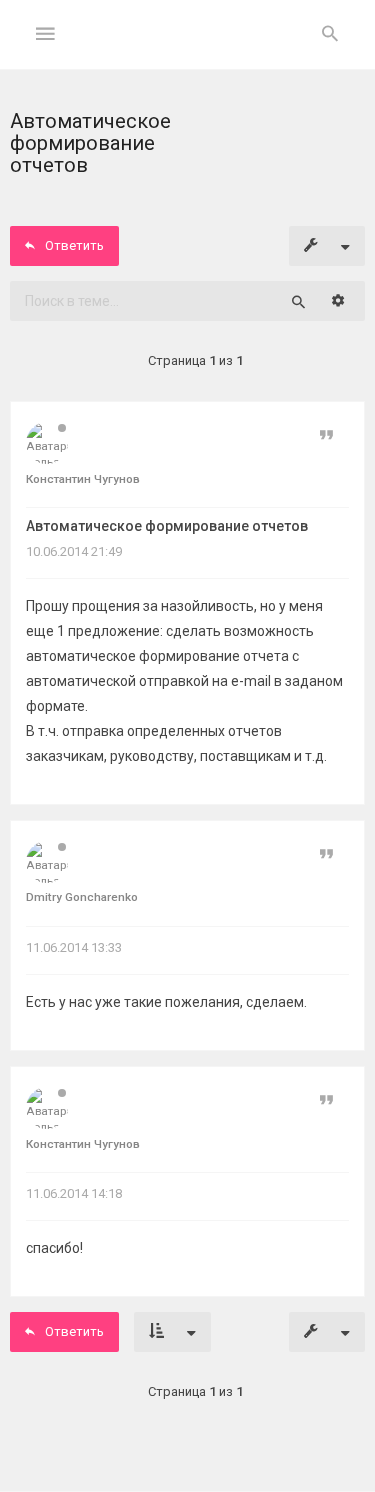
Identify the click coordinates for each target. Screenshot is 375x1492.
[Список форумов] (187, 50)
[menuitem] (330, 35)
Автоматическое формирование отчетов (167, 526)
